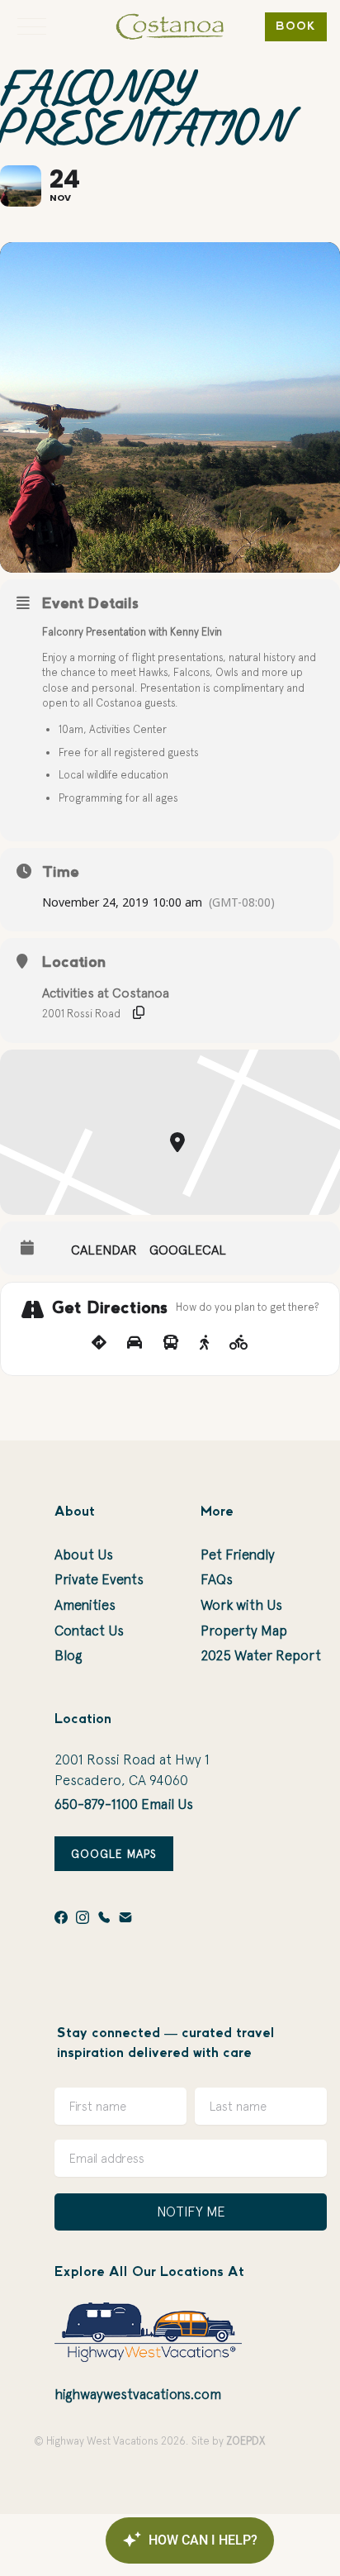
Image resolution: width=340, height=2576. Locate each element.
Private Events (99, 1579)
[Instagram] (83, 1917)
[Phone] (104, 1917)
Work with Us (241, 1605)
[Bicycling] (239, 1343)
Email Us (167, 1804)
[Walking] (204, 1343)
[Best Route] (99, 1343)
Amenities (85, 1605)
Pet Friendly (238, 1555)
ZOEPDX (246, 2441)
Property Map (244, 1631)
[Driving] (135, 1343)
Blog (68, 1655)
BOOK (296, 27)
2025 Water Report (261, 1655)
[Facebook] (61, 1917)
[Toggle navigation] (32, 26)
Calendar (104, 1250)
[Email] (125, 1917)
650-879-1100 (96, 1804)
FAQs (217, 1579)
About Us (84, 1555)
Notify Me (191, 2212)
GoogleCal (188, 1250)
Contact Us (89, 1631)
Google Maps (114, 1854)
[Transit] (171, 1343)
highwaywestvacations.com (138, 2394)
